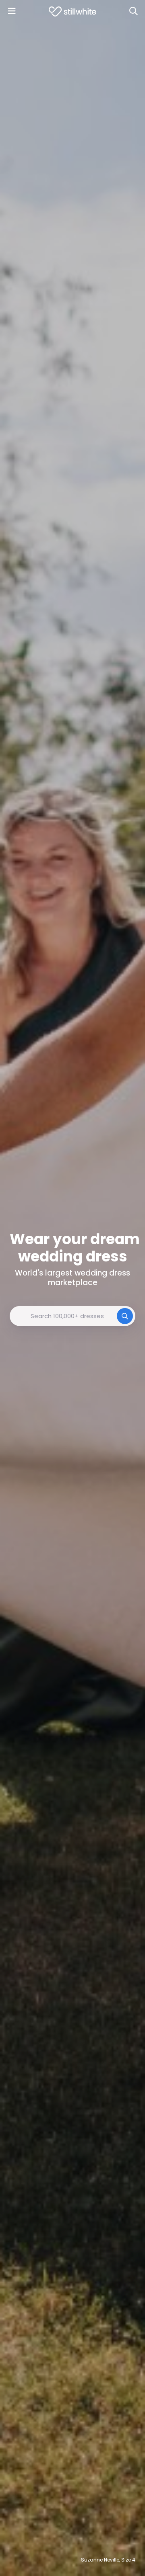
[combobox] (72, 1316)
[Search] (133, 11)
